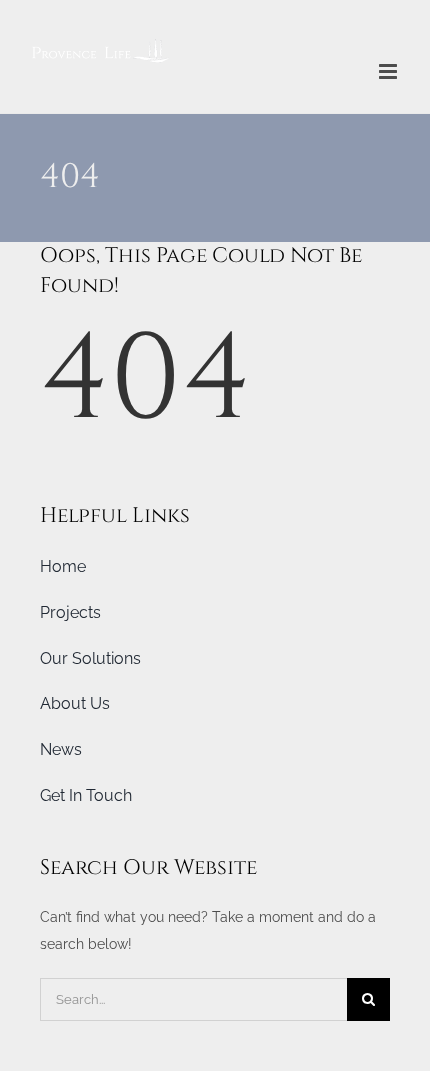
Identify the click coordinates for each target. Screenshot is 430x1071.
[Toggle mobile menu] (389, 71)
